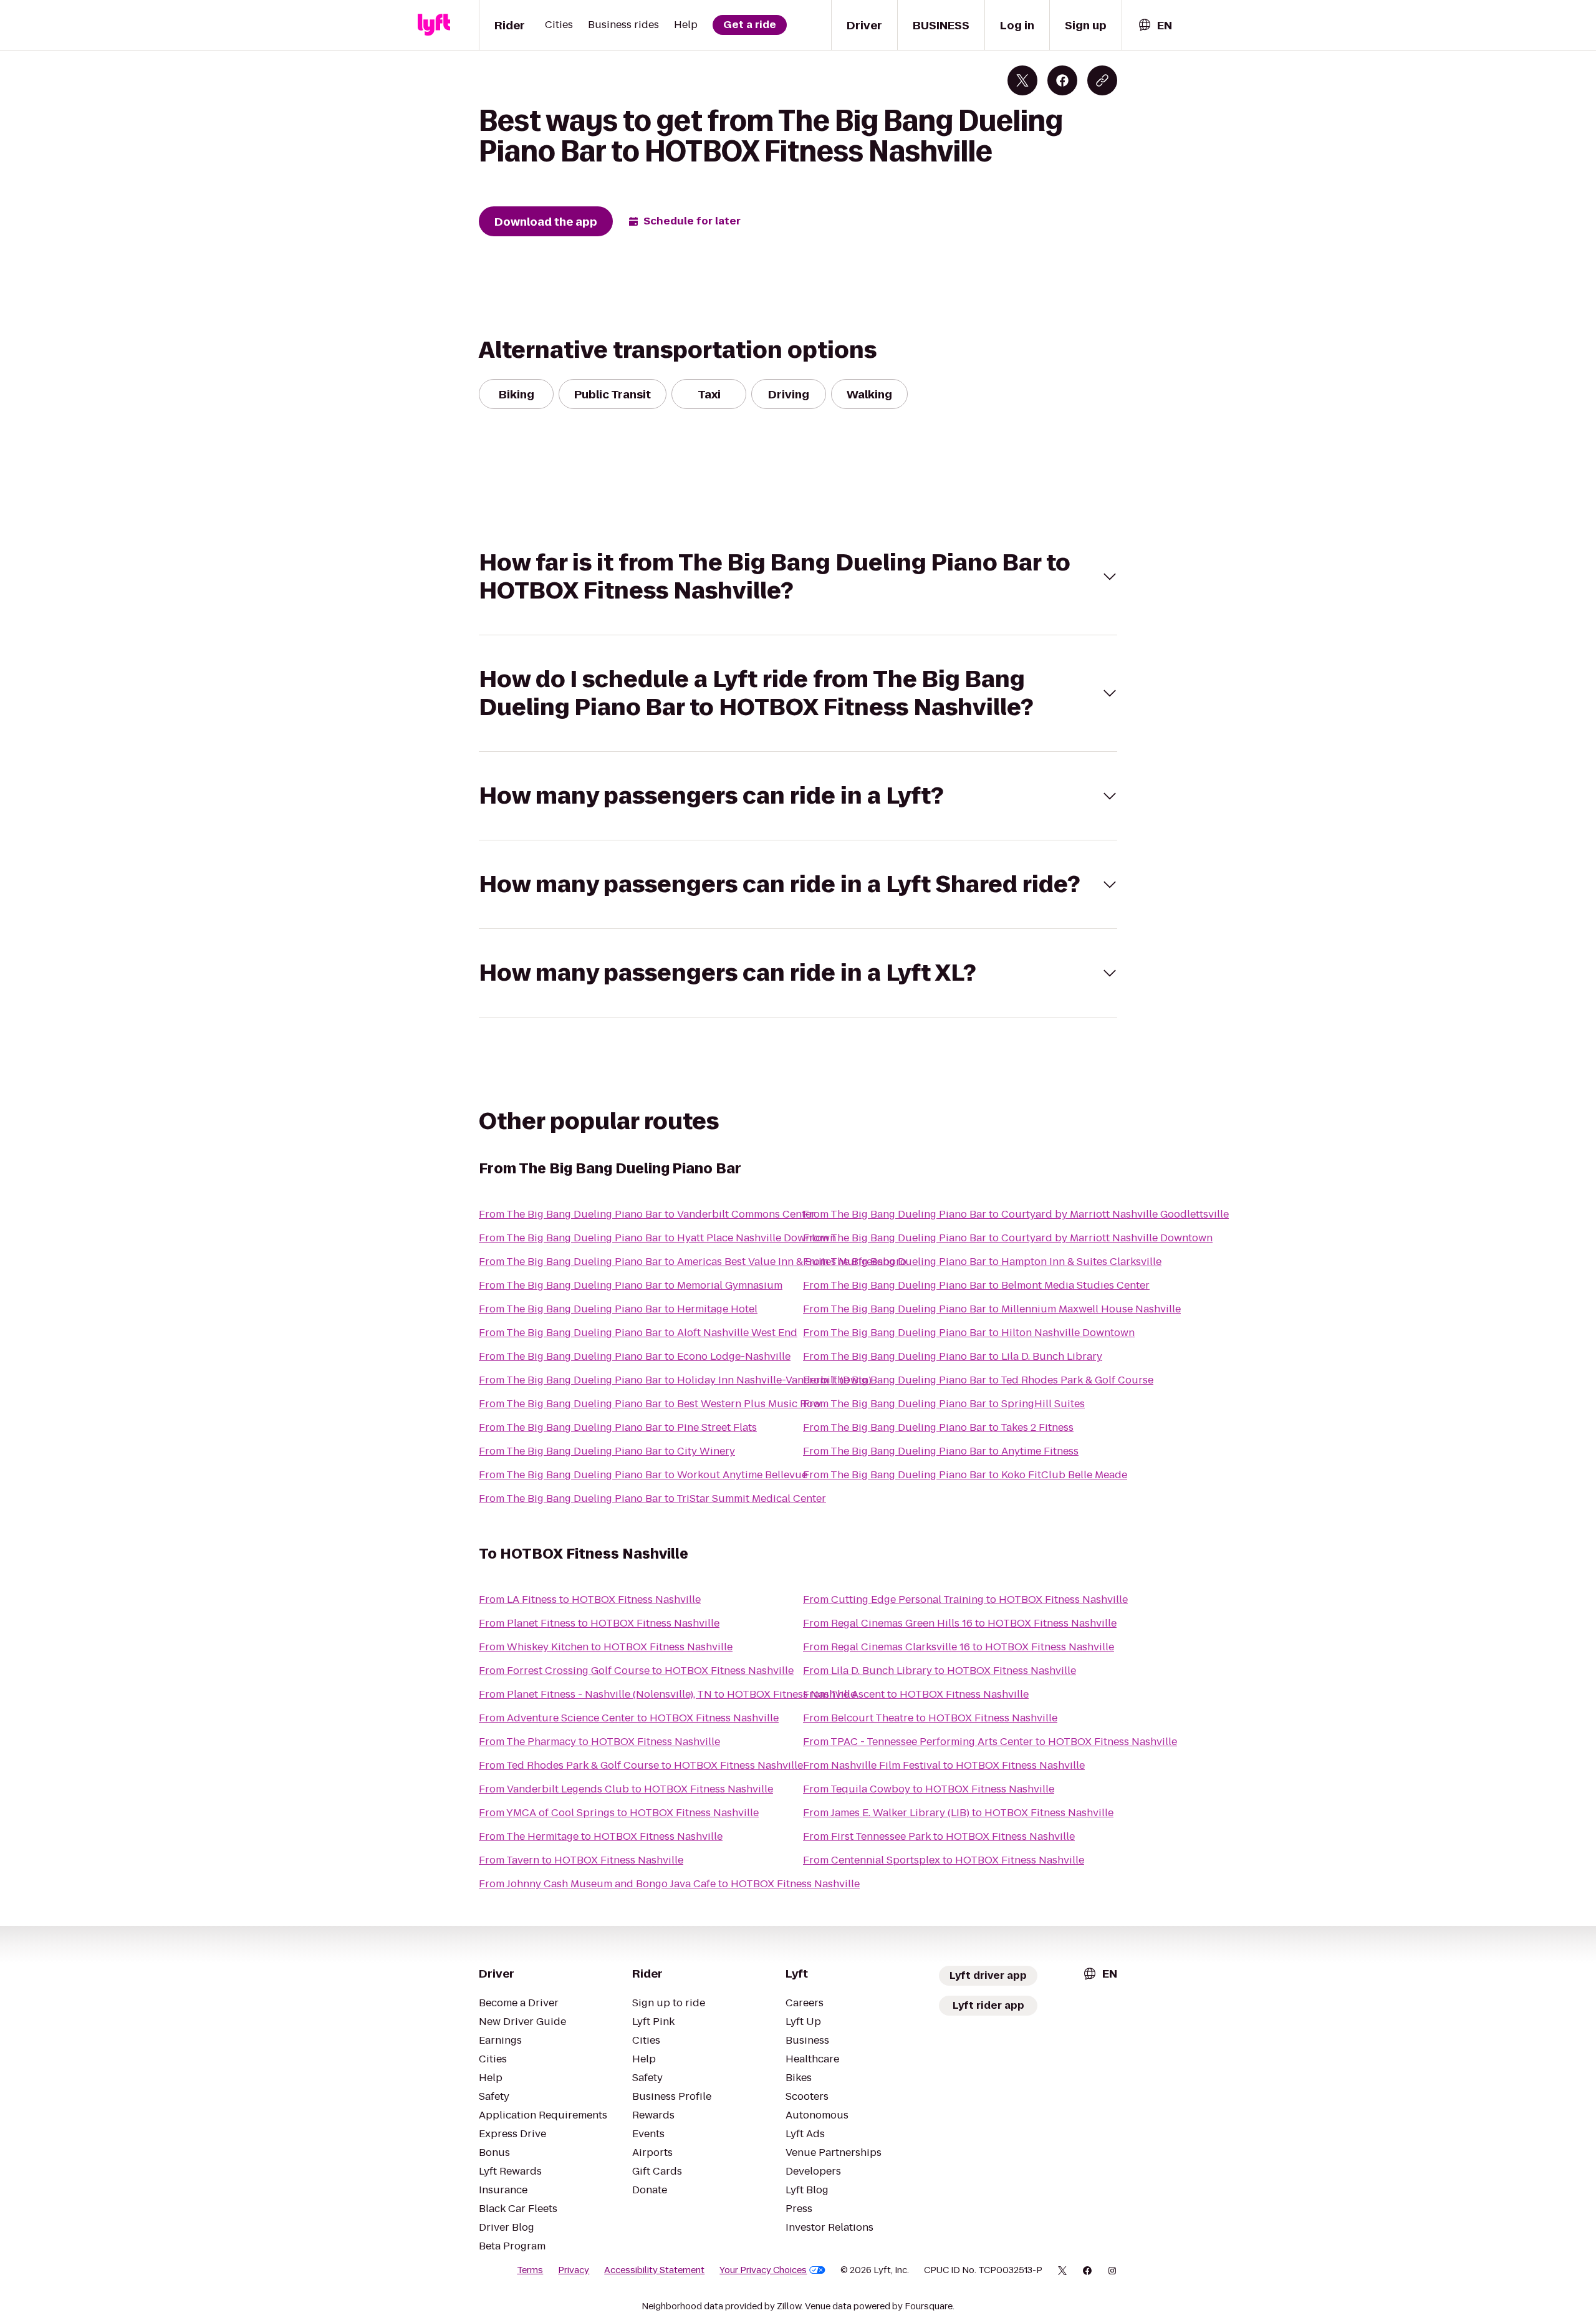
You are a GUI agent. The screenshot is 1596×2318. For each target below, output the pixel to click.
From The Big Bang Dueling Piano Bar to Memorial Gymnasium (631, 1285)
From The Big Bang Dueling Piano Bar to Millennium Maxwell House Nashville (992, 1309)
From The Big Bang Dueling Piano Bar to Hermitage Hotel (618, 1309)
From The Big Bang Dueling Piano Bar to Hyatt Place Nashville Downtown (657, 1238)
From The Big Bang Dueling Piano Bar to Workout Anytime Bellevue (643, 1475)
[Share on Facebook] (1062, 80)
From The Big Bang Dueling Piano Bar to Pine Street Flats (618, 1427)
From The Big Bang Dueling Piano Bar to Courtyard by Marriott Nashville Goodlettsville (1016, 1214)
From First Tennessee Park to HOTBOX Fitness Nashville (939, 1836)
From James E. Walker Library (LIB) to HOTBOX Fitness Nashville (958, 1813)
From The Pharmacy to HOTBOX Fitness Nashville (599, 1742)
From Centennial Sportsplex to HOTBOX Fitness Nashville (944, 1860)
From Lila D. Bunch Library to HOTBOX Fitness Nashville (940, 1671)
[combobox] (1155, 25)
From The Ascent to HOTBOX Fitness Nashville (916, 1694)
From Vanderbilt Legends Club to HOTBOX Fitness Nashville (626, 1789)
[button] (798, 577)
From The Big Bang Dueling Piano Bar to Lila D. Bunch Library (953, 1356)
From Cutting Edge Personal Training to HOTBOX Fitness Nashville (965, 1599)
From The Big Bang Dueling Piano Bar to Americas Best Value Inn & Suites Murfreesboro (693, 1262)
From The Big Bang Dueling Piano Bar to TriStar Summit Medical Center (652, 1498)
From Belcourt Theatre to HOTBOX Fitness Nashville (930, 1718)
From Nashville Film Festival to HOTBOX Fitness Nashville (944, 1765)
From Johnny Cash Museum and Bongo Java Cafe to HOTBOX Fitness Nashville (669, 1884)
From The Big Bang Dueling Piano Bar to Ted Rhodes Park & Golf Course (978, 1380)
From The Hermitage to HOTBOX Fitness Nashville (601, 1836)
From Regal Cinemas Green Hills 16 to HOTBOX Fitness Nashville (960, 1623)
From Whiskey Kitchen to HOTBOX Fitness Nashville (606, 1647)
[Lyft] (434, 25)
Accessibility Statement (654, 2270)
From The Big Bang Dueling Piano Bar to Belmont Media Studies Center (976, 1285)
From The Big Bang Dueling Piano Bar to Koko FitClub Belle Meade (965, 1475)
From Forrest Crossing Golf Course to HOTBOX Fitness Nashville (636, 1671)
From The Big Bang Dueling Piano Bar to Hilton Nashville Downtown (969, 1333)
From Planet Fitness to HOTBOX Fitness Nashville (599, 1623)
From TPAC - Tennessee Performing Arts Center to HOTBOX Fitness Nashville (990, 1742)
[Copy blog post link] (1102, 80)
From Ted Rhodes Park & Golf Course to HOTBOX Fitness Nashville (641, 1765)
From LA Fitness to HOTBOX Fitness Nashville (590, 1599)
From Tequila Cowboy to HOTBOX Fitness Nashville (929, 1789)
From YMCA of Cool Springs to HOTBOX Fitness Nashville (619, 1813)
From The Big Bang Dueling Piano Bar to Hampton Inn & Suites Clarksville (982, 1262)
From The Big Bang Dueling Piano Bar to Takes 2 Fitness (938, 1427)
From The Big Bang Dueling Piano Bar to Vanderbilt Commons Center (647, 1214)
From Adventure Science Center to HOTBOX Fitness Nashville (629, 1718)
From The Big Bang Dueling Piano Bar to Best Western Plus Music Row (650, 1404)
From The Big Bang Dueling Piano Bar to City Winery (607, 1451)
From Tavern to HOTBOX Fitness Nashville (581, 1860)
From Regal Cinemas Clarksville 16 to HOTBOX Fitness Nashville (959, 1647)
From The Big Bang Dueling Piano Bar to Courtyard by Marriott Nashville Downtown (1008, 1238)
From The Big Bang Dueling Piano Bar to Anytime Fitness (941, 1451)
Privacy (574, 2270)
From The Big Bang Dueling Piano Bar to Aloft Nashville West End (638, 1333)
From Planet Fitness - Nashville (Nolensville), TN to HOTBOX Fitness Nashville (667, 1694)
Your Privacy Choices (763, 2270)
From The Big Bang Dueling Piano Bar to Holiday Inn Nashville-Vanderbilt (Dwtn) (675, 1380)
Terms (530, 2270)
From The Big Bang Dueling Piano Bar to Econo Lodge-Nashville (635, 1356)
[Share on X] (1022, 80)
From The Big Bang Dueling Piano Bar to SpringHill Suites (944, 1404)
